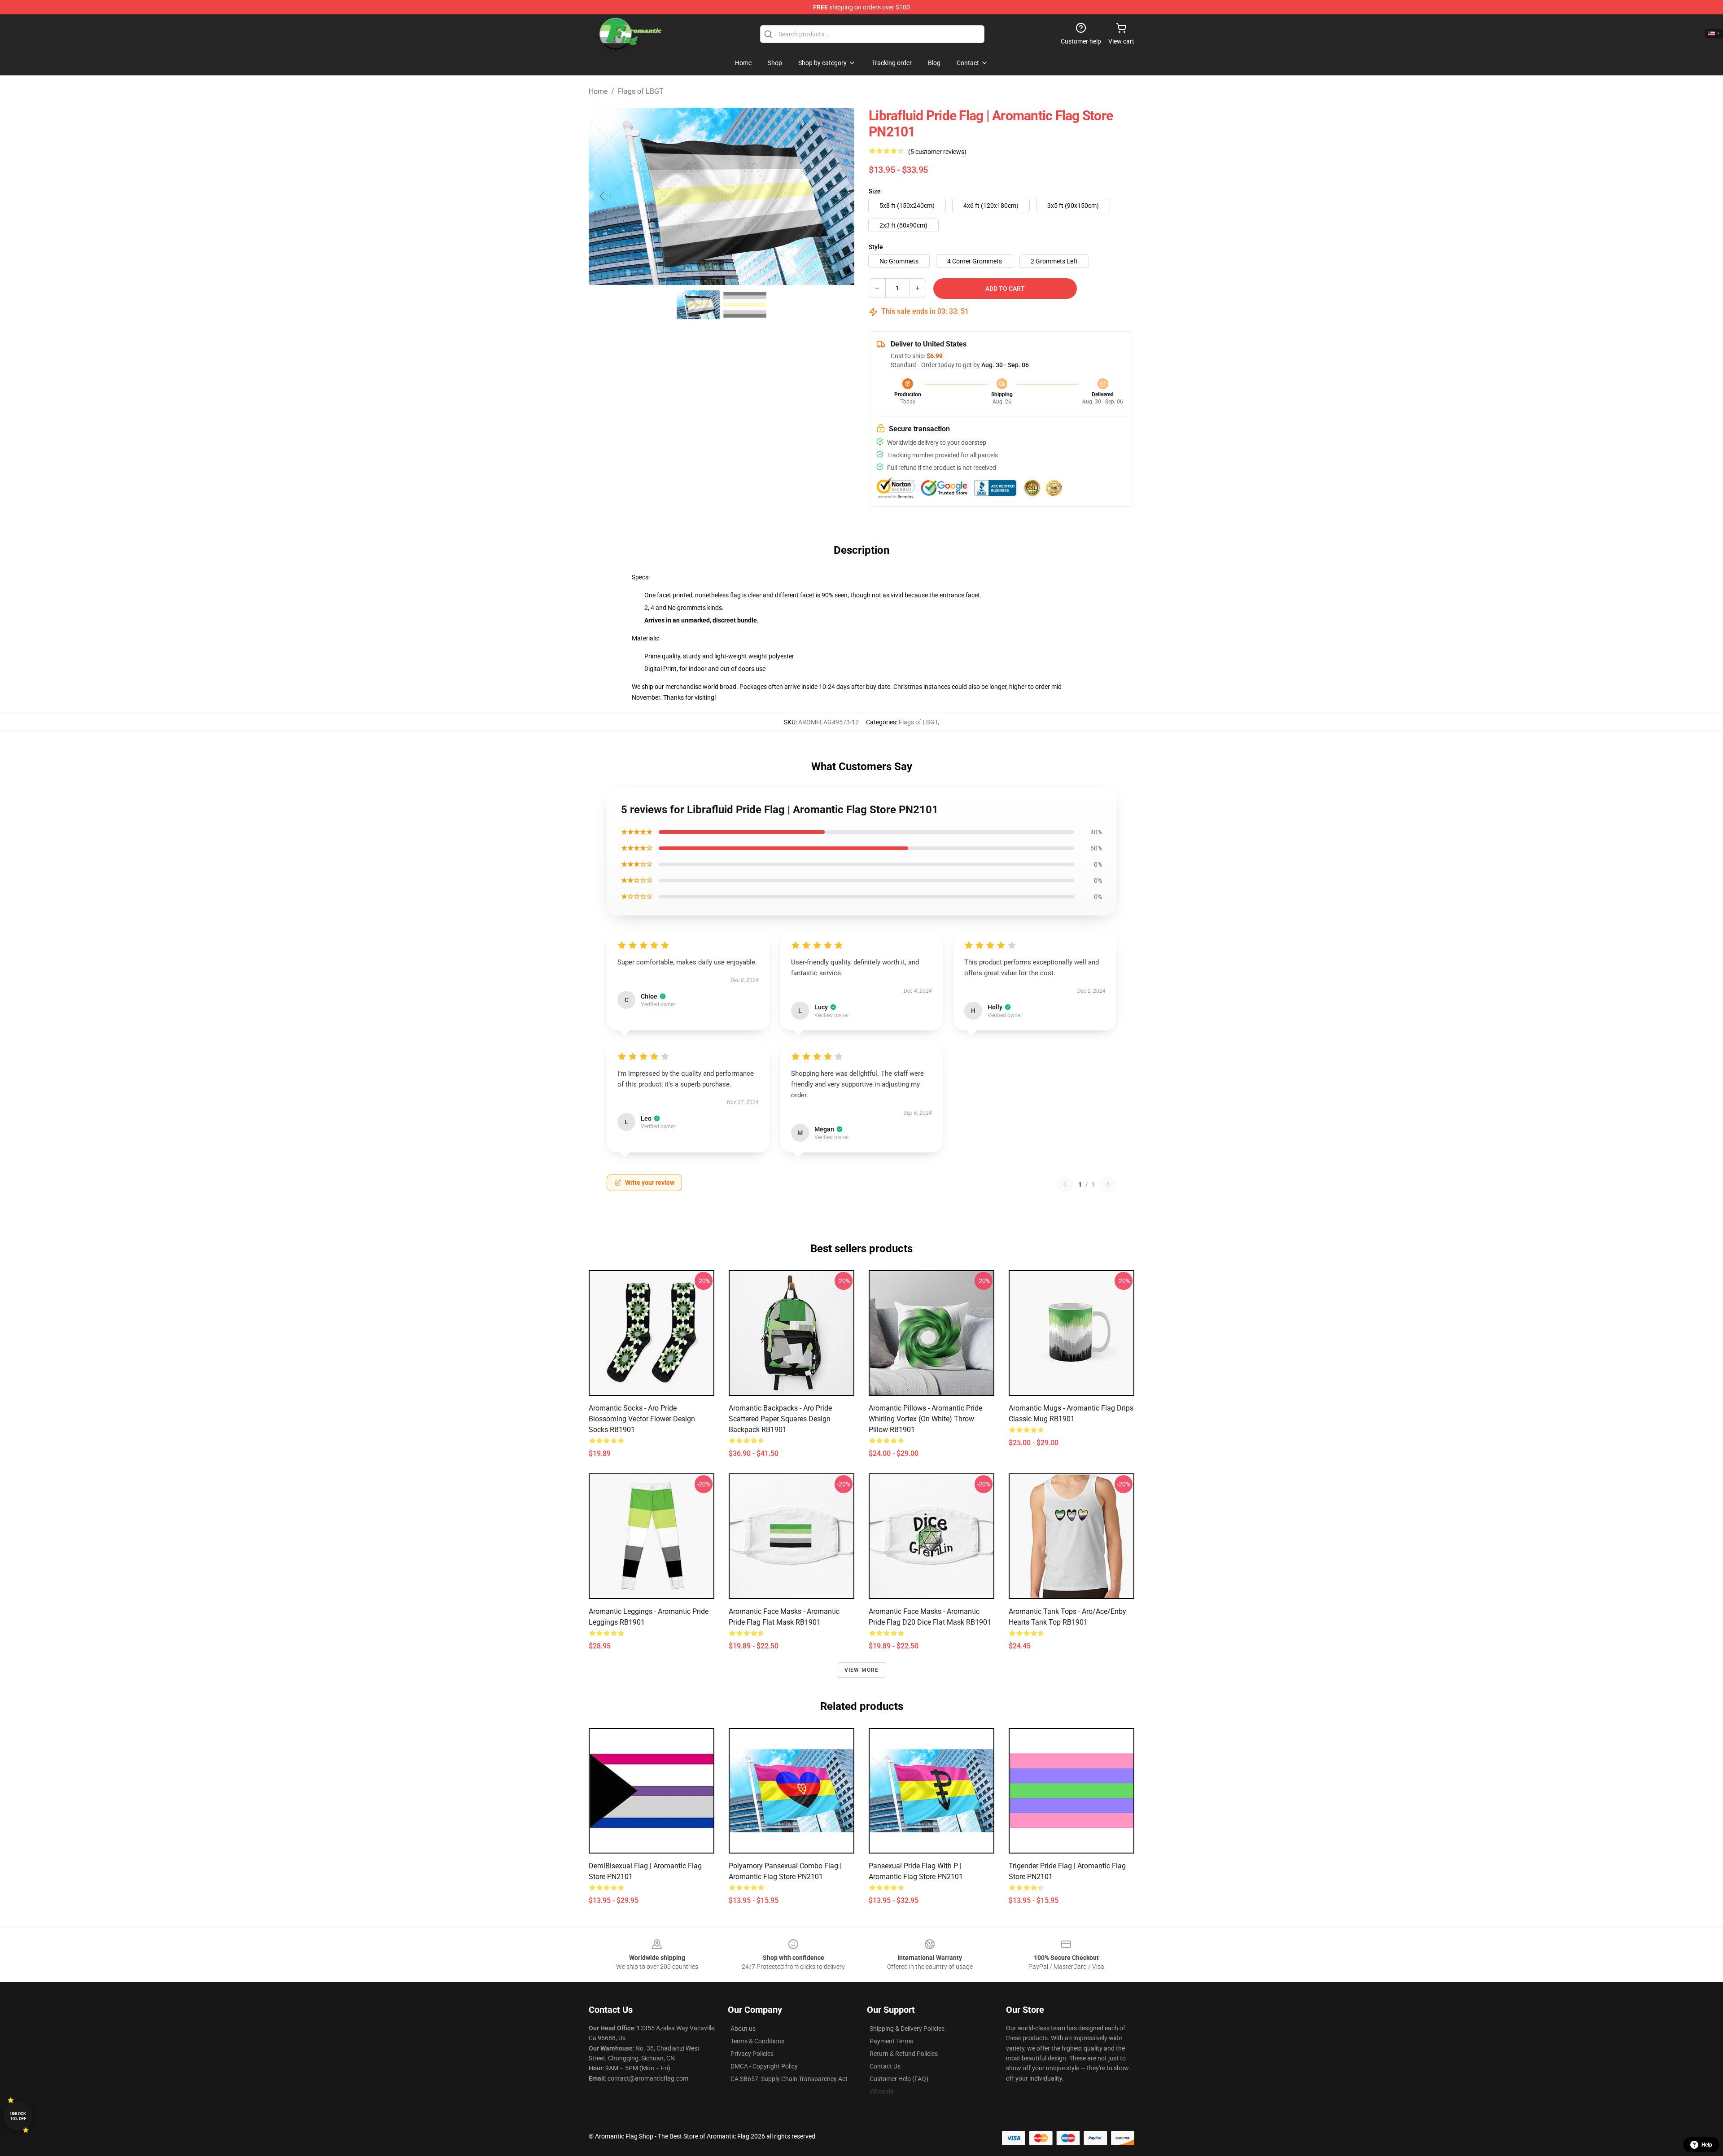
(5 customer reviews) (937, 152)
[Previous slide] (603, 196)
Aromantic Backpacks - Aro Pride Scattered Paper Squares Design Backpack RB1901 (780, 1419)
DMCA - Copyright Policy (764, 2066)
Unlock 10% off (18, 2116)
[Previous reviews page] (1065, 1184)
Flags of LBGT (641, 91)
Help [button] (1707, 2145)
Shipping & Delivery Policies (907, 2029)
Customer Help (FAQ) (899, 2079)
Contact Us (885, 2066)
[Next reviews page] (1108, 1184)
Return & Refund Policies (904, 2054)
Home (598, 91)
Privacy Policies (752, 2054)
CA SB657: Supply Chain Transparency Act (789, 2079)
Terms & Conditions (757, 2041)
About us (743, 2029)
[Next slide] (840, 196)
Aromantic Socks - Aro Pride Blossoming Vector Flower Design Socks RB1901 (642, 1419)
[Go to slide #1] (698, 305)
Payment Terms (891, 2041)
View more (862, 1670)
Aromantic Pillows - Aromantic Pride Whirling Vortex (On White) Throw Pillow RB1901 (925, 1419)
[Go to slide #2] (745, 305)
